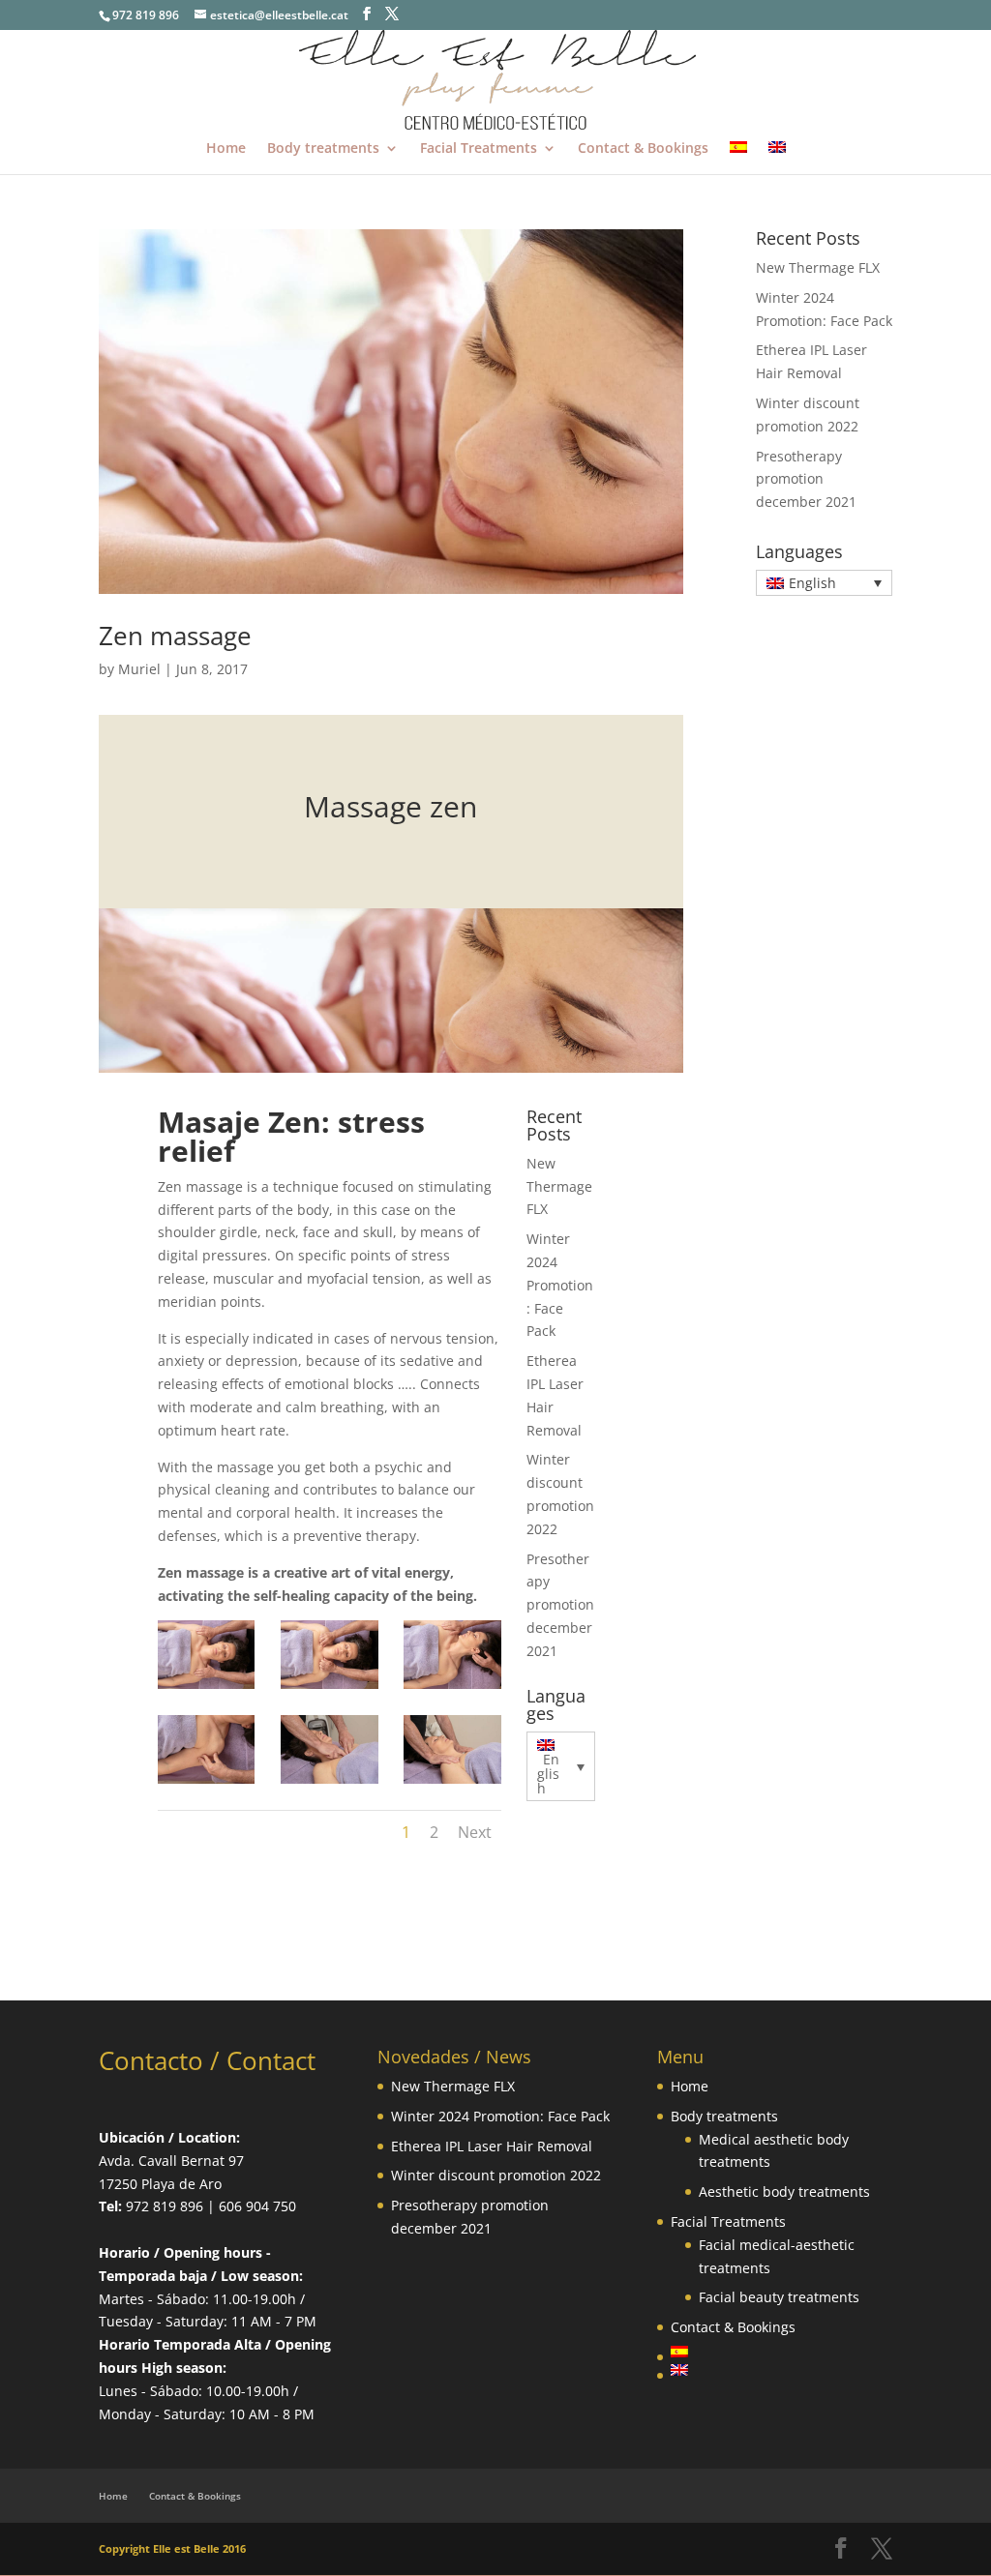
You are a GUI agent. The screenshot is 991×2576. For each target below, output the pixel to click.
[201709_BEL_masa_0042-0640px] (330, 1688)
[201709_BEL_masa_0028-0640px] (330, 1783)
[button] (561, 1766)
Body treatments (323, 149)
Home (226, 149)
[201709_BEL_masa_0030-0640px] (452, 1783)
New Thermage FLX (559, 1186)
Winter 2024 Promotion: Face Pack (560, 1285)
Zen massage (175, 636)
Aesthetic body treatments (784, 2191)
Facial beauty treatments (779, 2297)
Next (475, 1832)
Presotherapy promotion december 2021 (560, 1605)
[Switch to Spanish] (738, 158)
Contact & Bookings (643, 149)
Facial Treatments (479, 149)
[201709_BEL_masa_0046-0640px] (452, 1688)
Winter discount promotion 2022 (496, 2175)
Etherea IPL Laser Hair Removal (492, 2146)
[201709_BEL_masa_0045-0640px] (207, 1783)
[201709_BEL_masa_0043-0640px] (207, 1688)
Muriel (139, 669)
